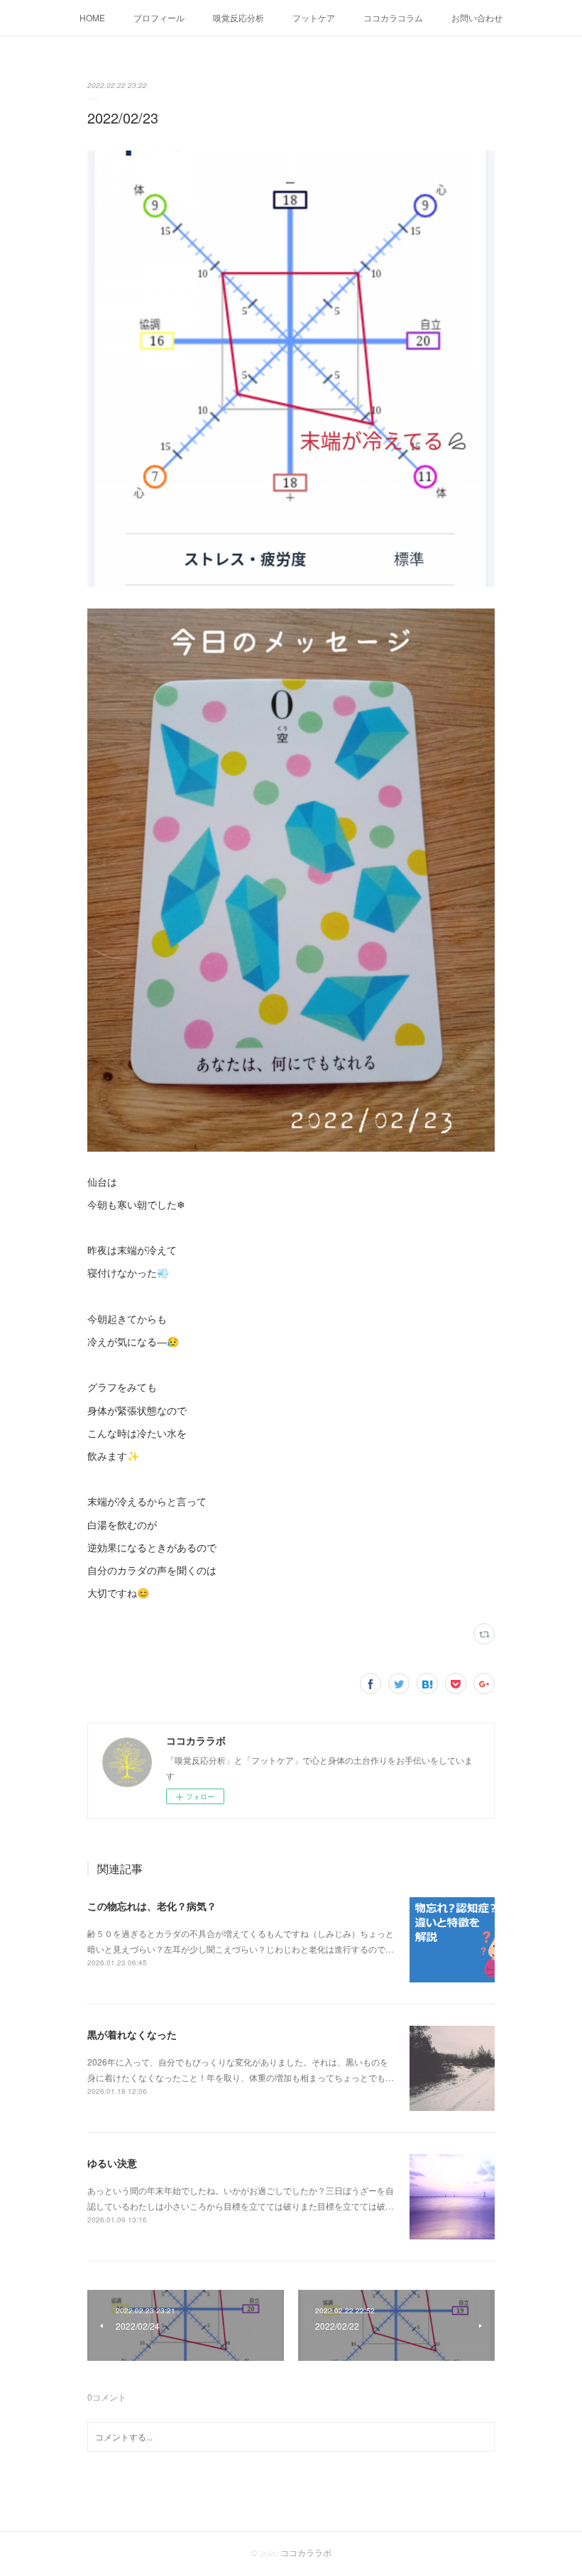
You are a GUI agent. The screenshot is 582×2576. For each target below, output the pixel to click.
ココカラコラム (393, 17)
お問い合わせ (477, 17)
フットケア (314, 17)
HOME (92, 17)
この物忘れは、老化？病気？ (152, 1906)
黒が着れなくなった (132, 2034)
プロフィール (159, 17)
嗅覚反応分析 (238, 17)
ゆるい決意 (112, 2163)
